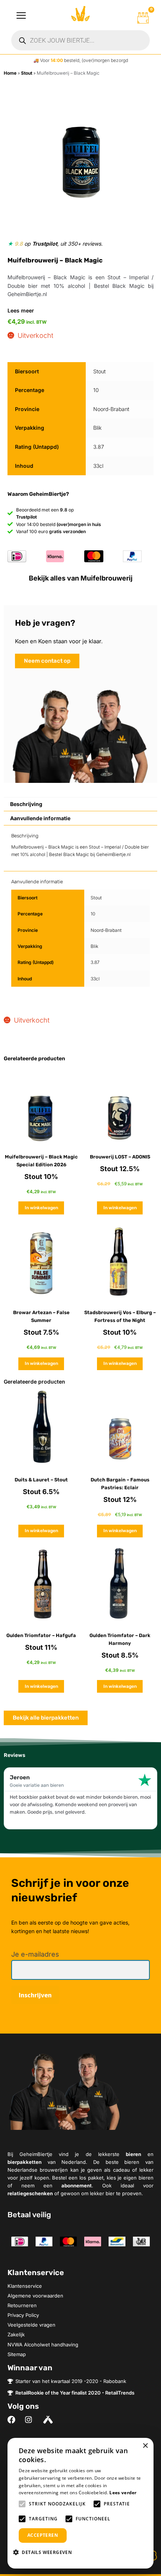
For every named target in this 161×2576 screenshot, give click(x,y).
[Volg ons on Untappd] (49, 2420)
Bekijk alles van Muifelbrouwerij (81, 578)
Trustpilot (45, 244)
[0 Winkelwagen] (143, 18)
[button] (45, 2552)
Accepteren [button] (43, 2535)
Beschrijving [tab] (26, 804)
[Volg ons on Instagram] (31, 2420)
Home (10, 73)
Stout (27, 73)
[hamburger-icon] (21, 16)
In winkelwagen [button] (41, 1208)
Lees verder (123, 2493)
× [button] (145, 2446)
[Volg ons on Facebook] (13, 2420)
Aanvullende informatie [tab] (40, 818)
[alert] (80, 2503)
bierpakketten (25, 2162)
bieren (133, 2154)
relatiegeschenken (30, 2193)
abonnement (77, 2185)
